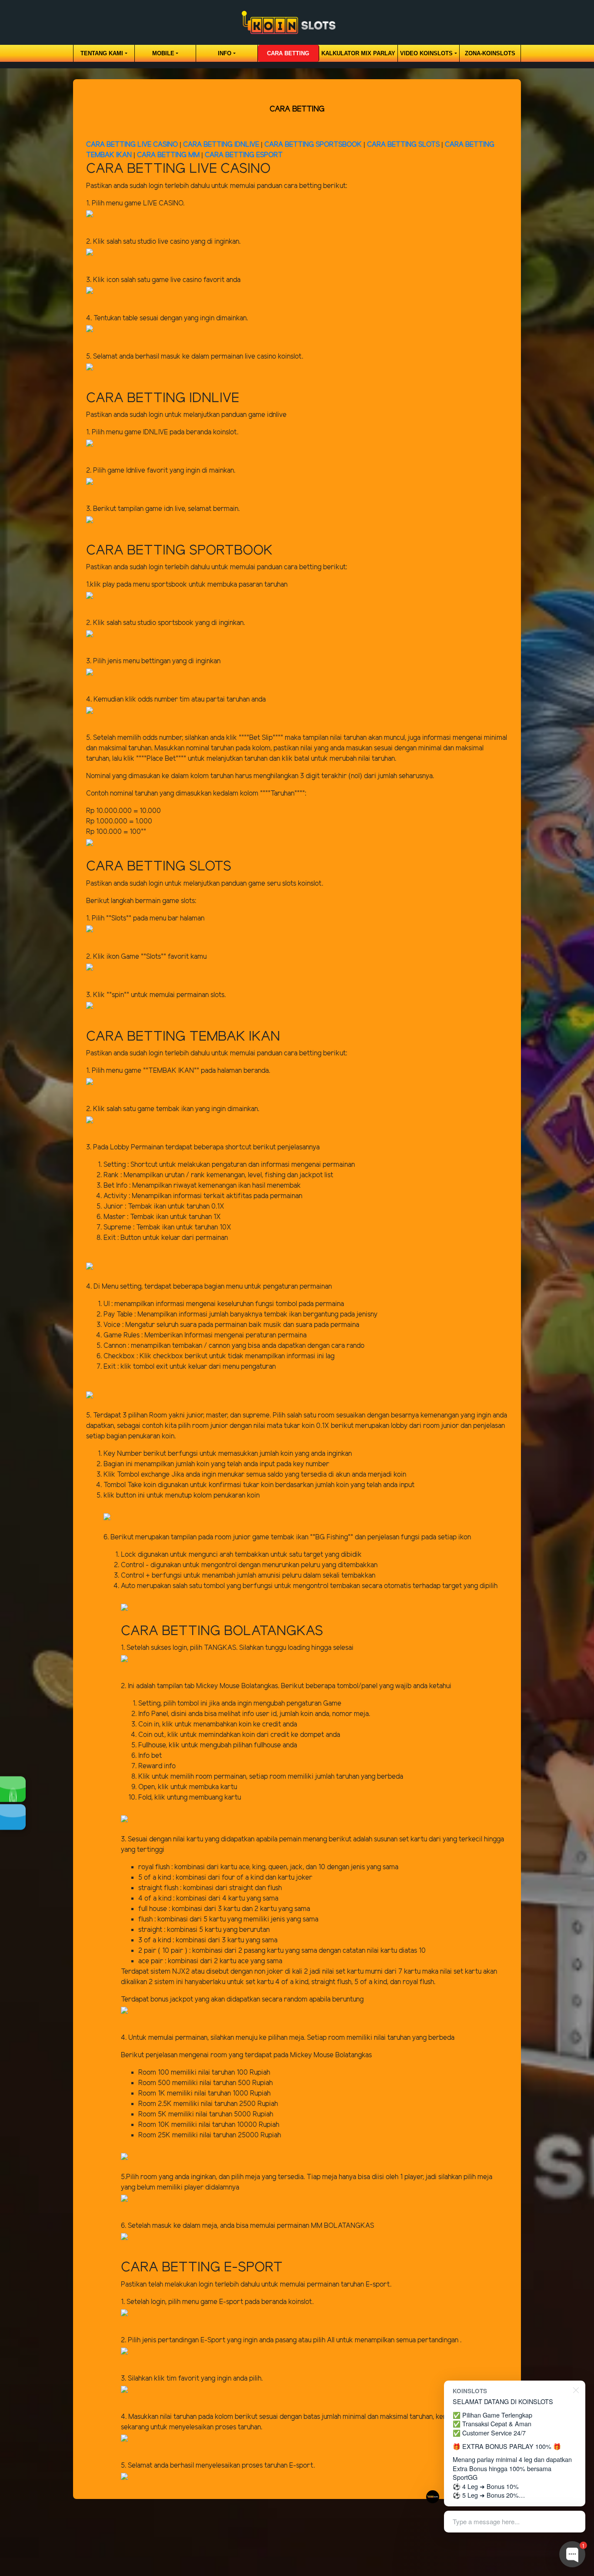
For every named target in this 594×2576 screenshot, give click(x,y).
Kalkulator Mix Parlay (358, 53)
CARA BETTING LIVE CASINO (132, 145)
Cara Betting (288, 53)
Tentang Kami (102, 53)
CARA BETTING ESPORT (244, 155)
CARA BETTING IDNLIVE (221, 145)
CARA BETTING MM (168, 155)
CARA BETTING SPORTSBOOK (314, 145)
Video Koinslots (426, 53)
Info (225, 53)
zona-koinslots (490, 53)
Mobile (163, 53)
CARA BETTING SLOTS (403, 145)
